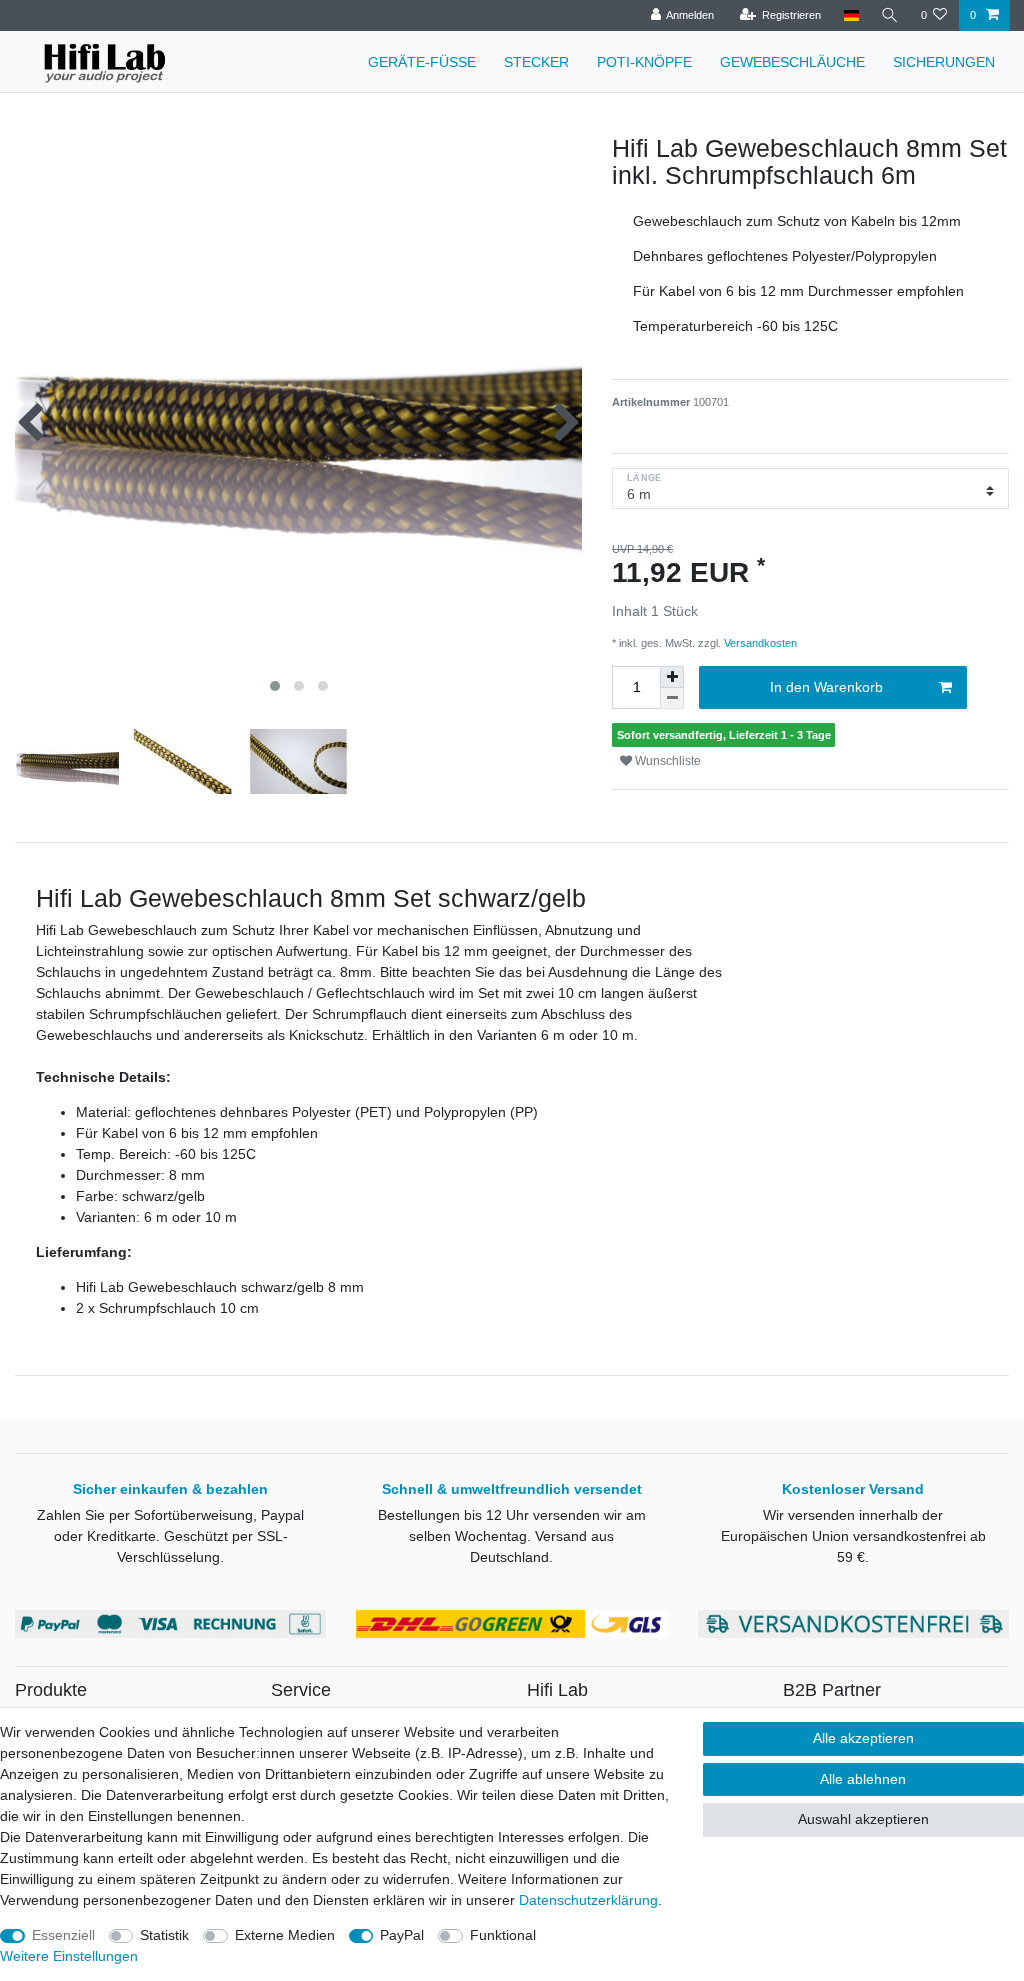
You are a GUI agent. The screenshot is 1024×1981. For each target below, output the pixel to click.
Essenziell (63, 1935)
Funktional (503, 1935)
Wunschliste (666, 761)
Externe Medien (285, 1935)
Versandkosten (759, 643)
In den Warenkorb (826, 687)
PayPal (402, 1935)
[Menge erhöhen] (672, 677)
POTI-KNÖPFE (644, 62)
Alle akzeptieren (863, 1738)
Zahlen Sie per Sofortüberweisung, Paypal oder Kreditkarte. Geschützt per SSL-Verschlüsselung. (170, 1536)
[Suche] (890, 15)
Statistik (164, 1935)
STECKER (536, 62)
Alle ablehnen (863, 1779)
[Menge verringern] (672, 698)
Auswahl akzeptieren (863, 1819)
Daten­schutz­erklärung (588, 1900)
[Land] (850, 15)
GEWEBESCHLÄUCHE (792, 62)
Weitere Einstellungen (69, 1956)
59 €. (853, 1557)
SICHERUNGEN (944, 62)
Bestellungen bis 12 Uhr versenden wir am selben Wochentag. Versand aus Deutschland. (512, 1536)
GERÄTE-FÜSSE (422, 62)
